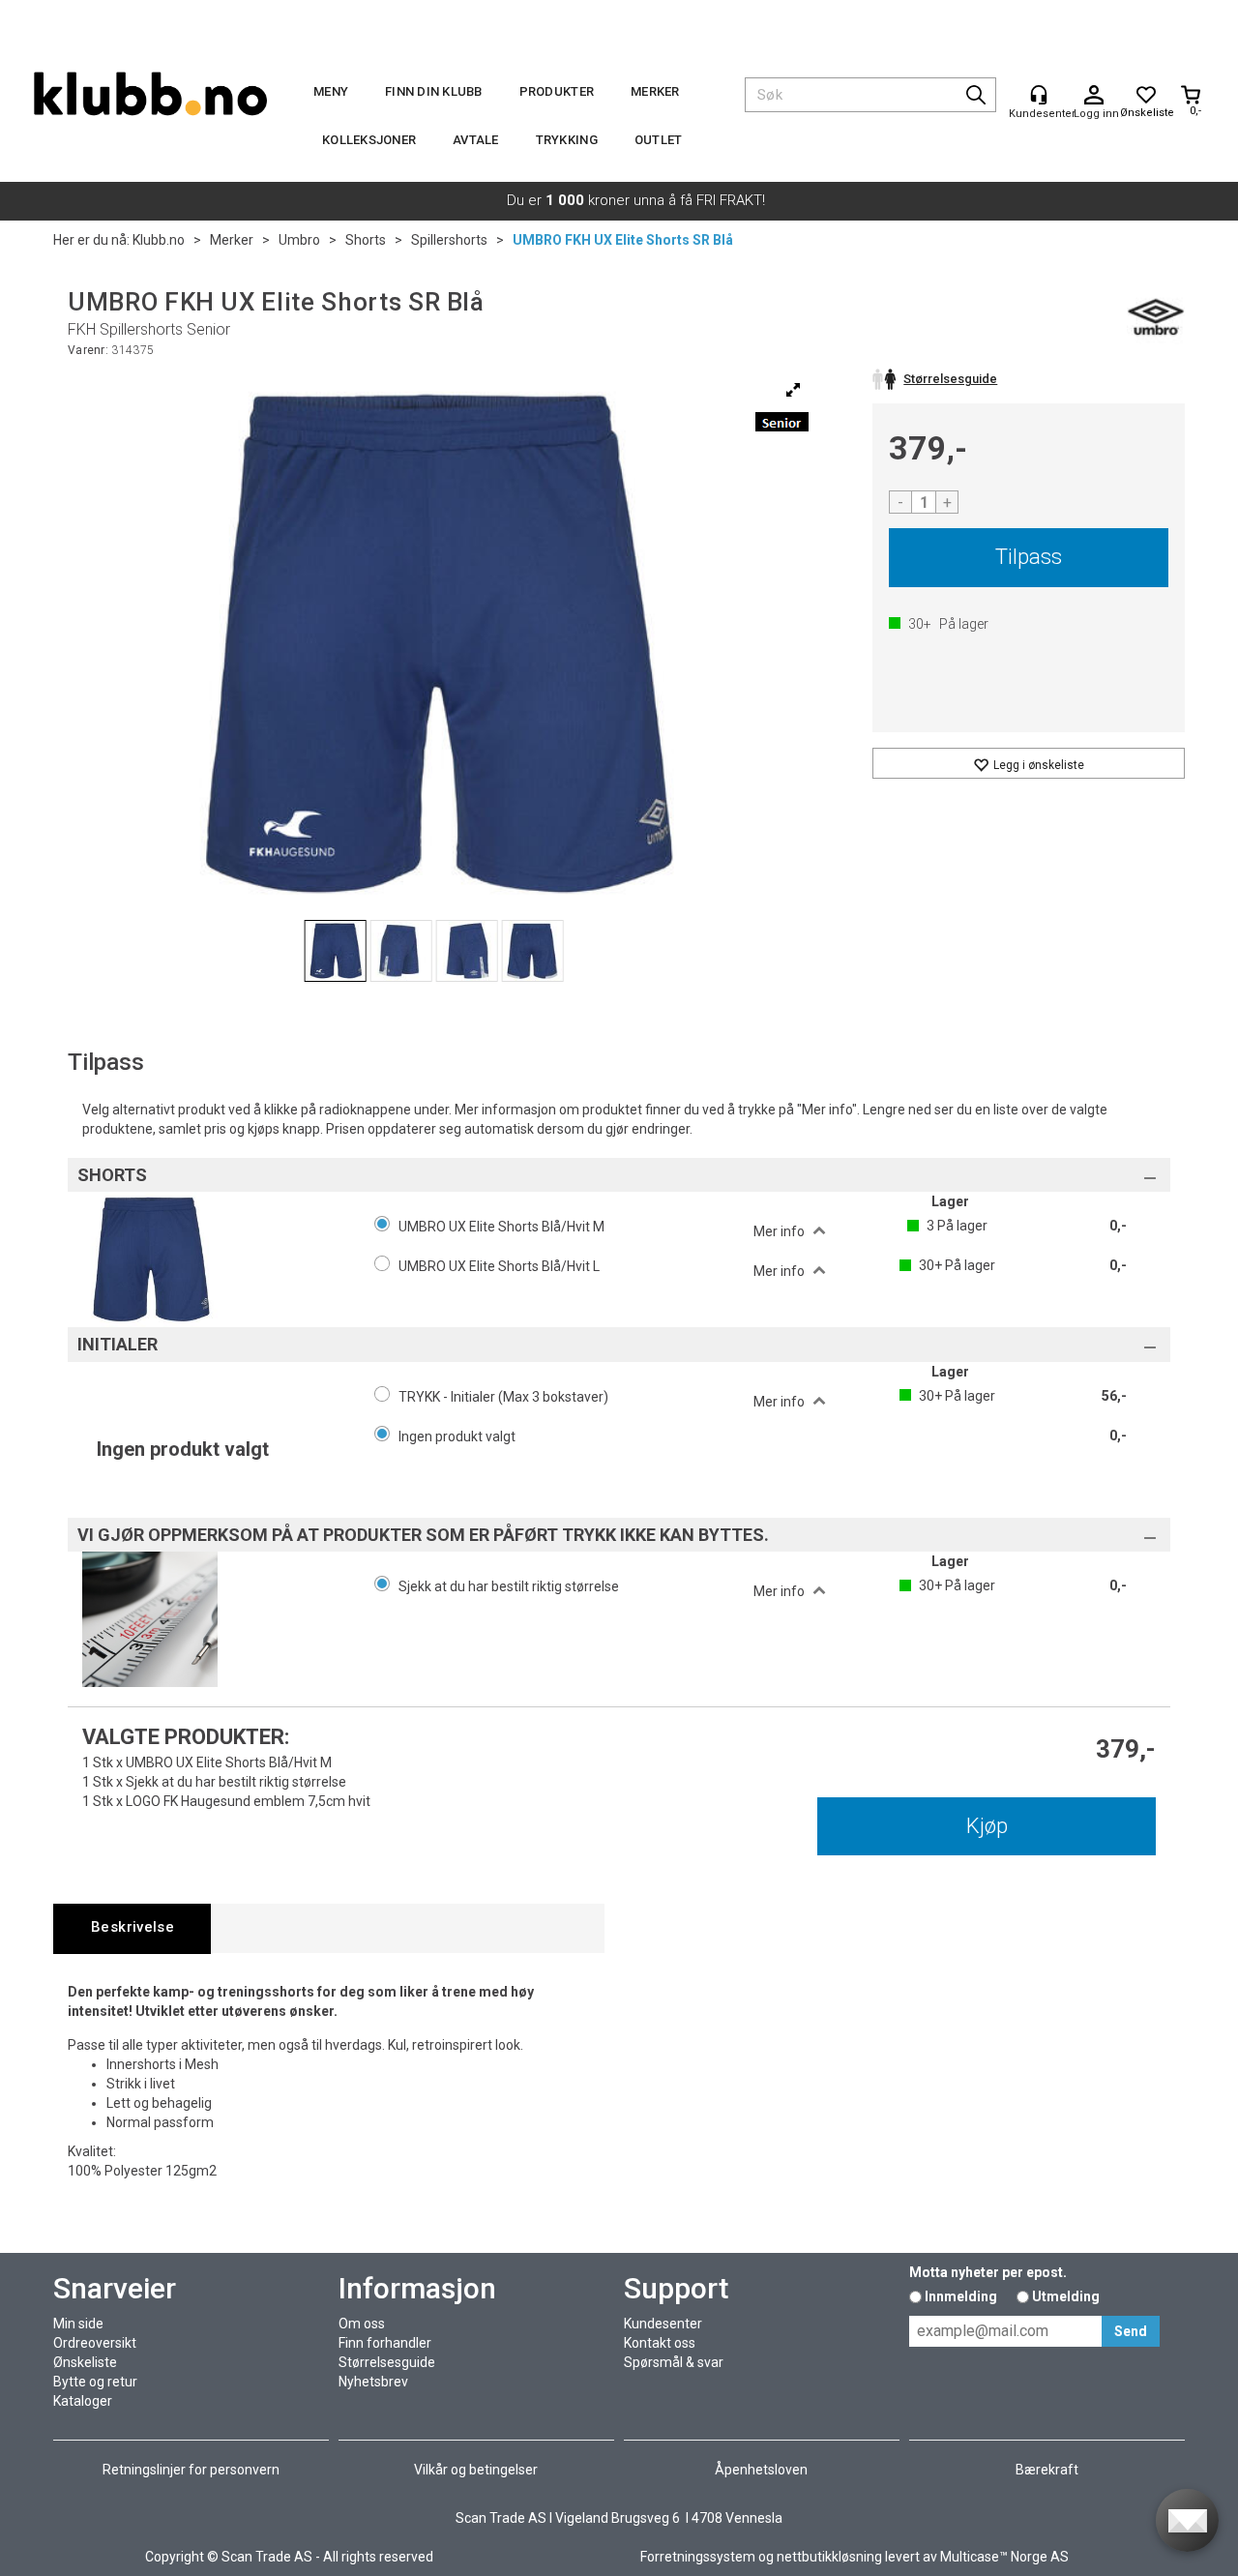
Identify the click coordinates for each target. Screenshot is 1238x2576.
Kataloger (83, 2401)
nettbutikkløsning (829, 2557)
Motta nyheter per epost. (988, 2272)
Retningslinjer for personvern (191, 2470)
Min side (78, 2324)
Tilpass (1029, 557)
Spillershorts (449, 240)
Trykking (567, 140)
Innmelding (961, 2296)
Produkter (557, 91)
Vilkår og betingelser (476, 2470)
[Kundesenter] (1039, 95)
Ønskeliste (85, 2362)
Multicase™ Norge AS (1004, 2557)
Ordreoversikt (95, 2343)
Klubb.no (159, 240)
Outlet (659, 140)
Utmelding (1066, 2296)
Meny (331, 91)
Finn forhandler (385, 2343)
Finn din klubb (434, 91)
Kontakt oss (660, 2343)
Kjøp (987, 1826)
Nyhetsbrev (373, 2382)
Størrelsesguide (387, 2362)
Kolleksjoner (369, 140)
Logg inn (1094, 96)
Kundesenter (663, 2324)
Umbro (299, 240)
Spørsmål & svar (674, 2362)
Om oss (362, 2324)
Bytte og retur (95, 2382)
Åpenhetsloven (761, 2470)
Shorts (366, 240)
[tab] (132, 1928)
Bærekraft (1047, 2470)
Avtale (476, 140)
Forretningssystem (698, 2557)
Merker (655, 91)
